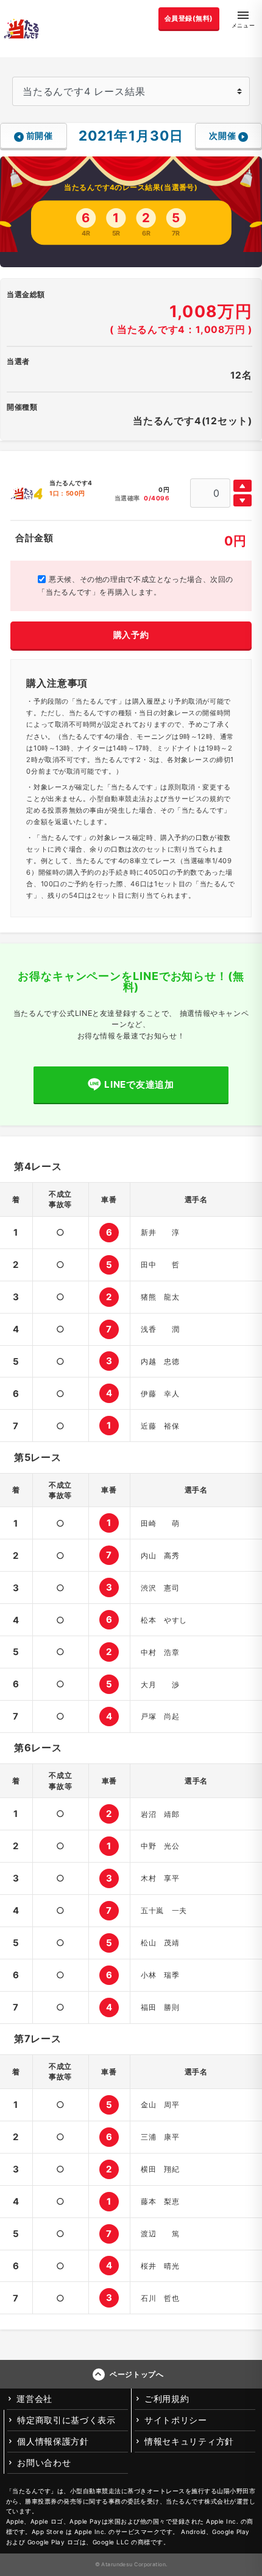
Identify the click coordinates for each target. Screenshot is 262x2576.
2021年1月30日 (131, 135)
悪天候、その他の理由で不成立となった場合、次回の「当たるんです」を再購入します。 (136, 586)
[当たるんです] (21, 29)
